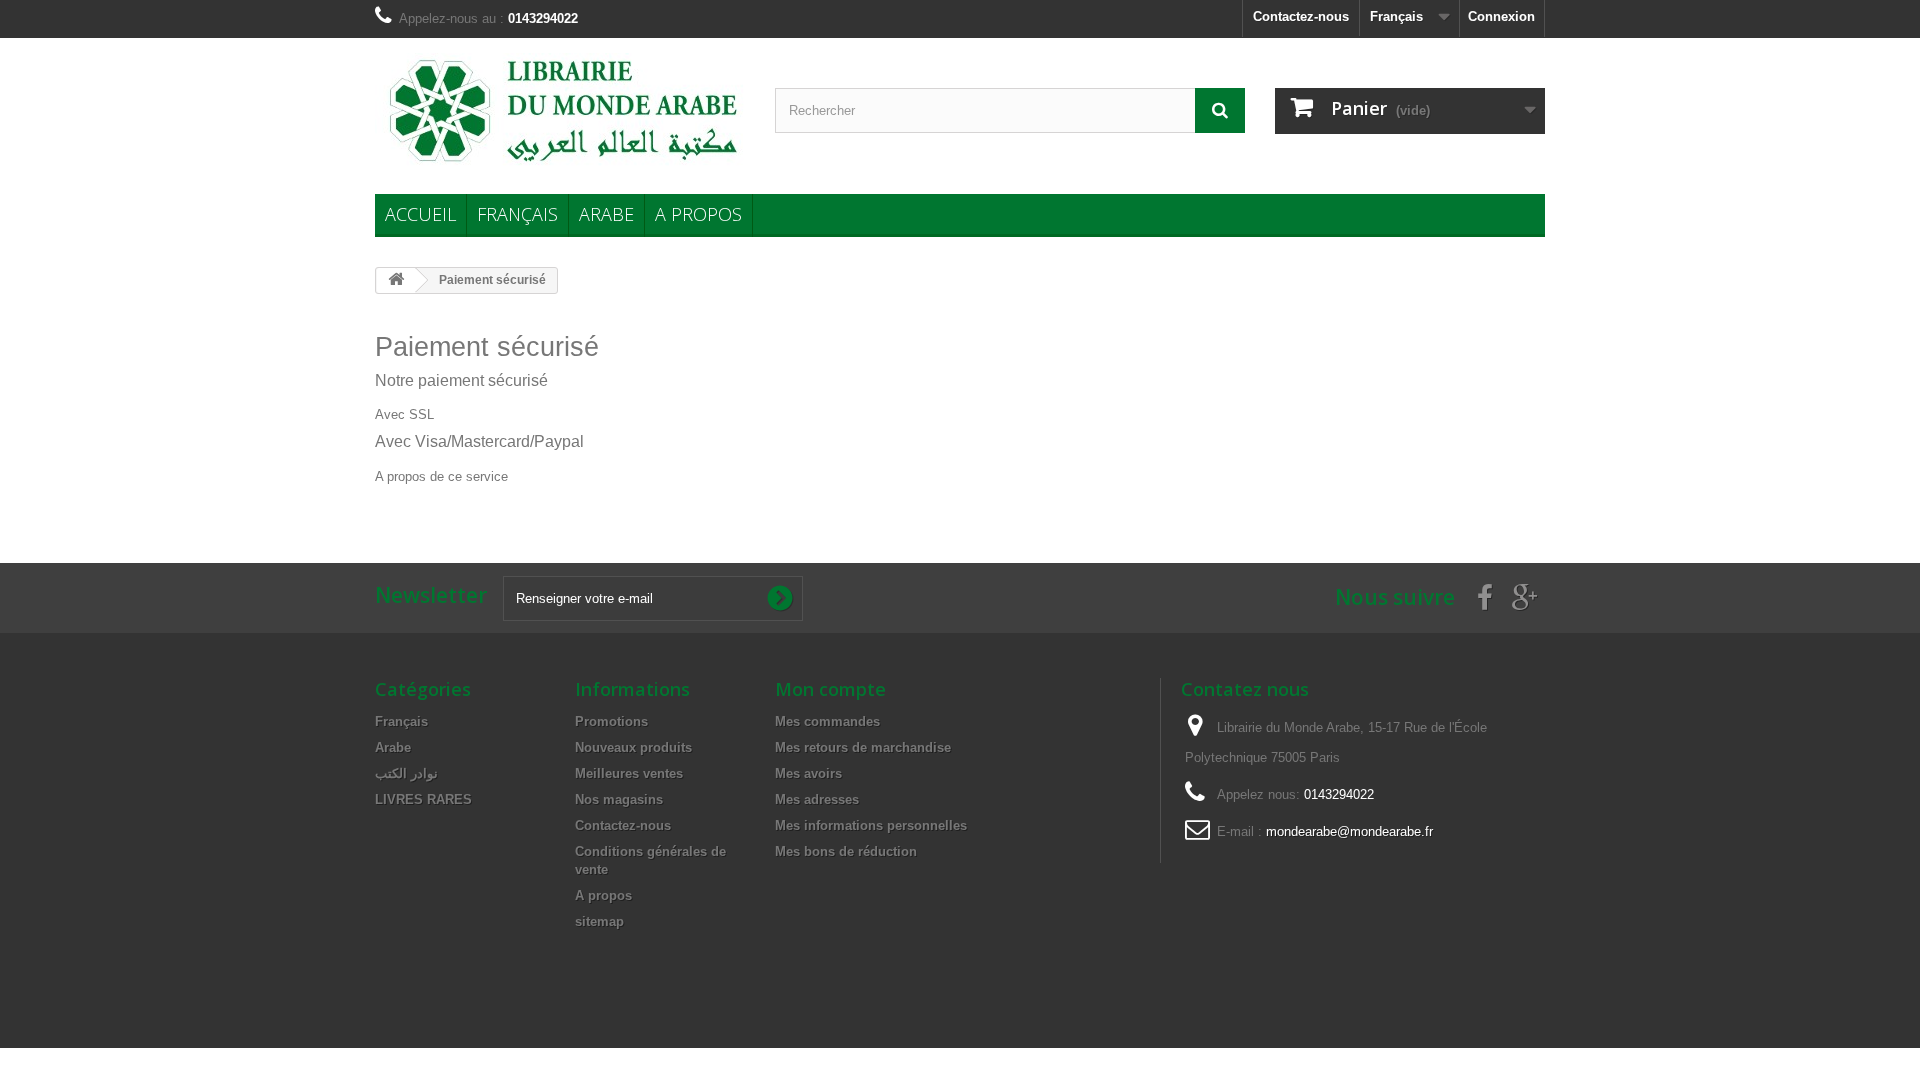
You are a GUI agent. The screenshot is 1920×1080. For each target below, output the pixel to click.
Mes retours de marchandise (863, 747)
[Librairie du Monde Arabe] (560, 111)
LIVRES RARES (423, 799)
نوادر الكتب (406, 773)
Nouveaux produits (633, 747)
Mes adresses (817, 799)
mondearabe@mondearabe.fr (1349, 831)
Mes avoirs (808, 773)
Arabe (606, 214)
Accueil (420, 214)
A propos (698, 214)
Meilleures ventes (629, 773)
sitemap (599, 921)
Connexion (1501, 16)
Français (517, 214)
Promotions (611, 721)
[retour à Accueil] (396, 280)
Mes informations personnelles (871, 825)
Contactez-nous (1301, 16)
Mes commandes (827, 721)
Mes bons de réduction (846, 851)
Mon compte (830, 689)
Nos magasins (619, 799)
